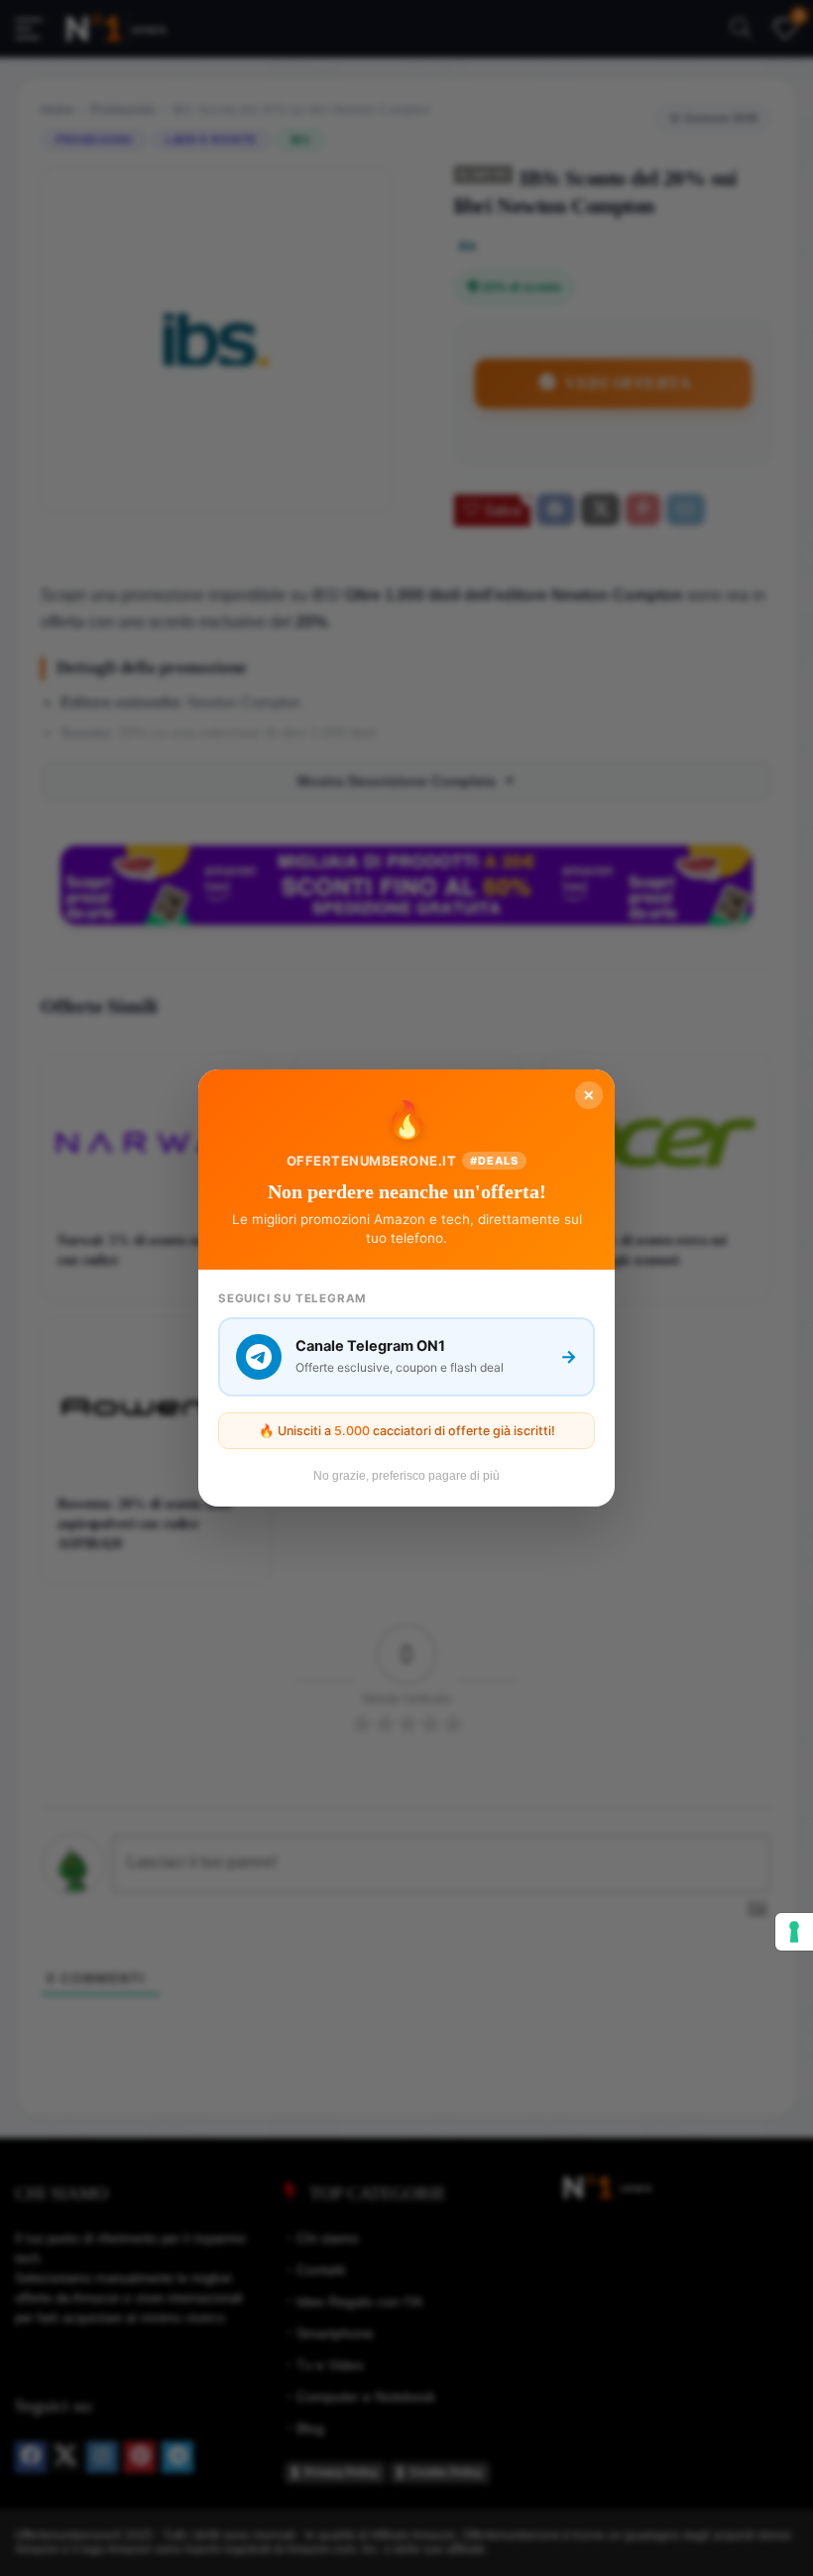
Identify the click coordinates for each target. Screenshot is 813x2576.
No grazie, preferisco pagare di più (406, 1476)
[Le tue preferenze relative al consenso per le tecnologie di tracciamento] (794, 1932)
